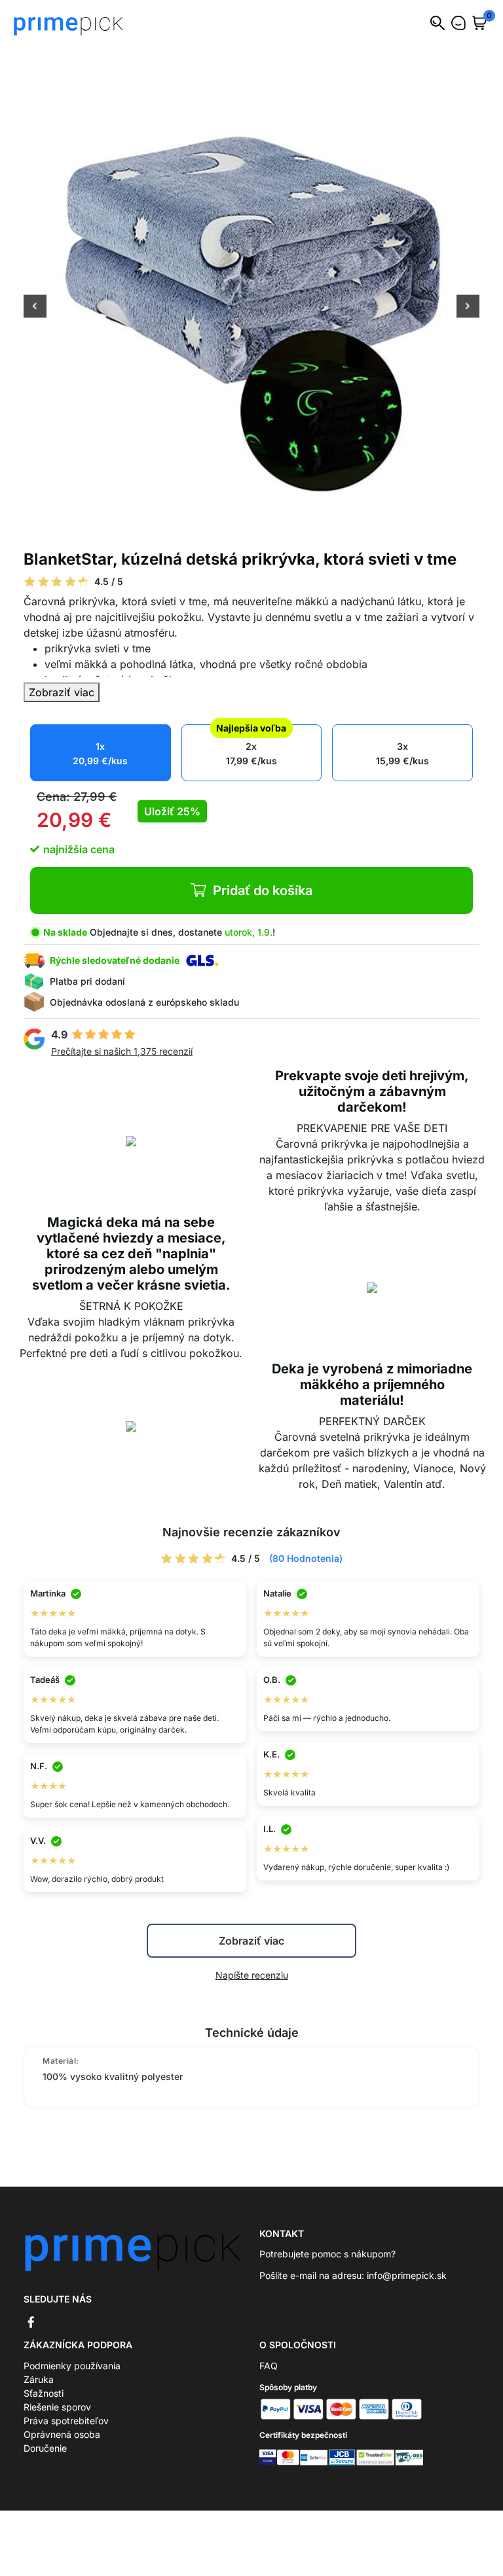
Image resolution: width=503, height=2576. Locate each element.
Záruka (39, 2379)
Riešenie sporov (57, 2407)
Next (468, 308)
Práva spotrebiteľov (66, 2421)
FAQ (269, 2366)
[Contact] (458, 23)
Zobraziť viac (62, 692)
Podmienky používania (72, 2366)
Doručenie (45, 2448)
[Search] (438, 23)
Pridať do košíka (263, 891)
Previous (35, 308)
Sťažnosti (44, 2393)
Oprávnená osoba (62, 2434)
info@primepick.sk (407, 2275)
